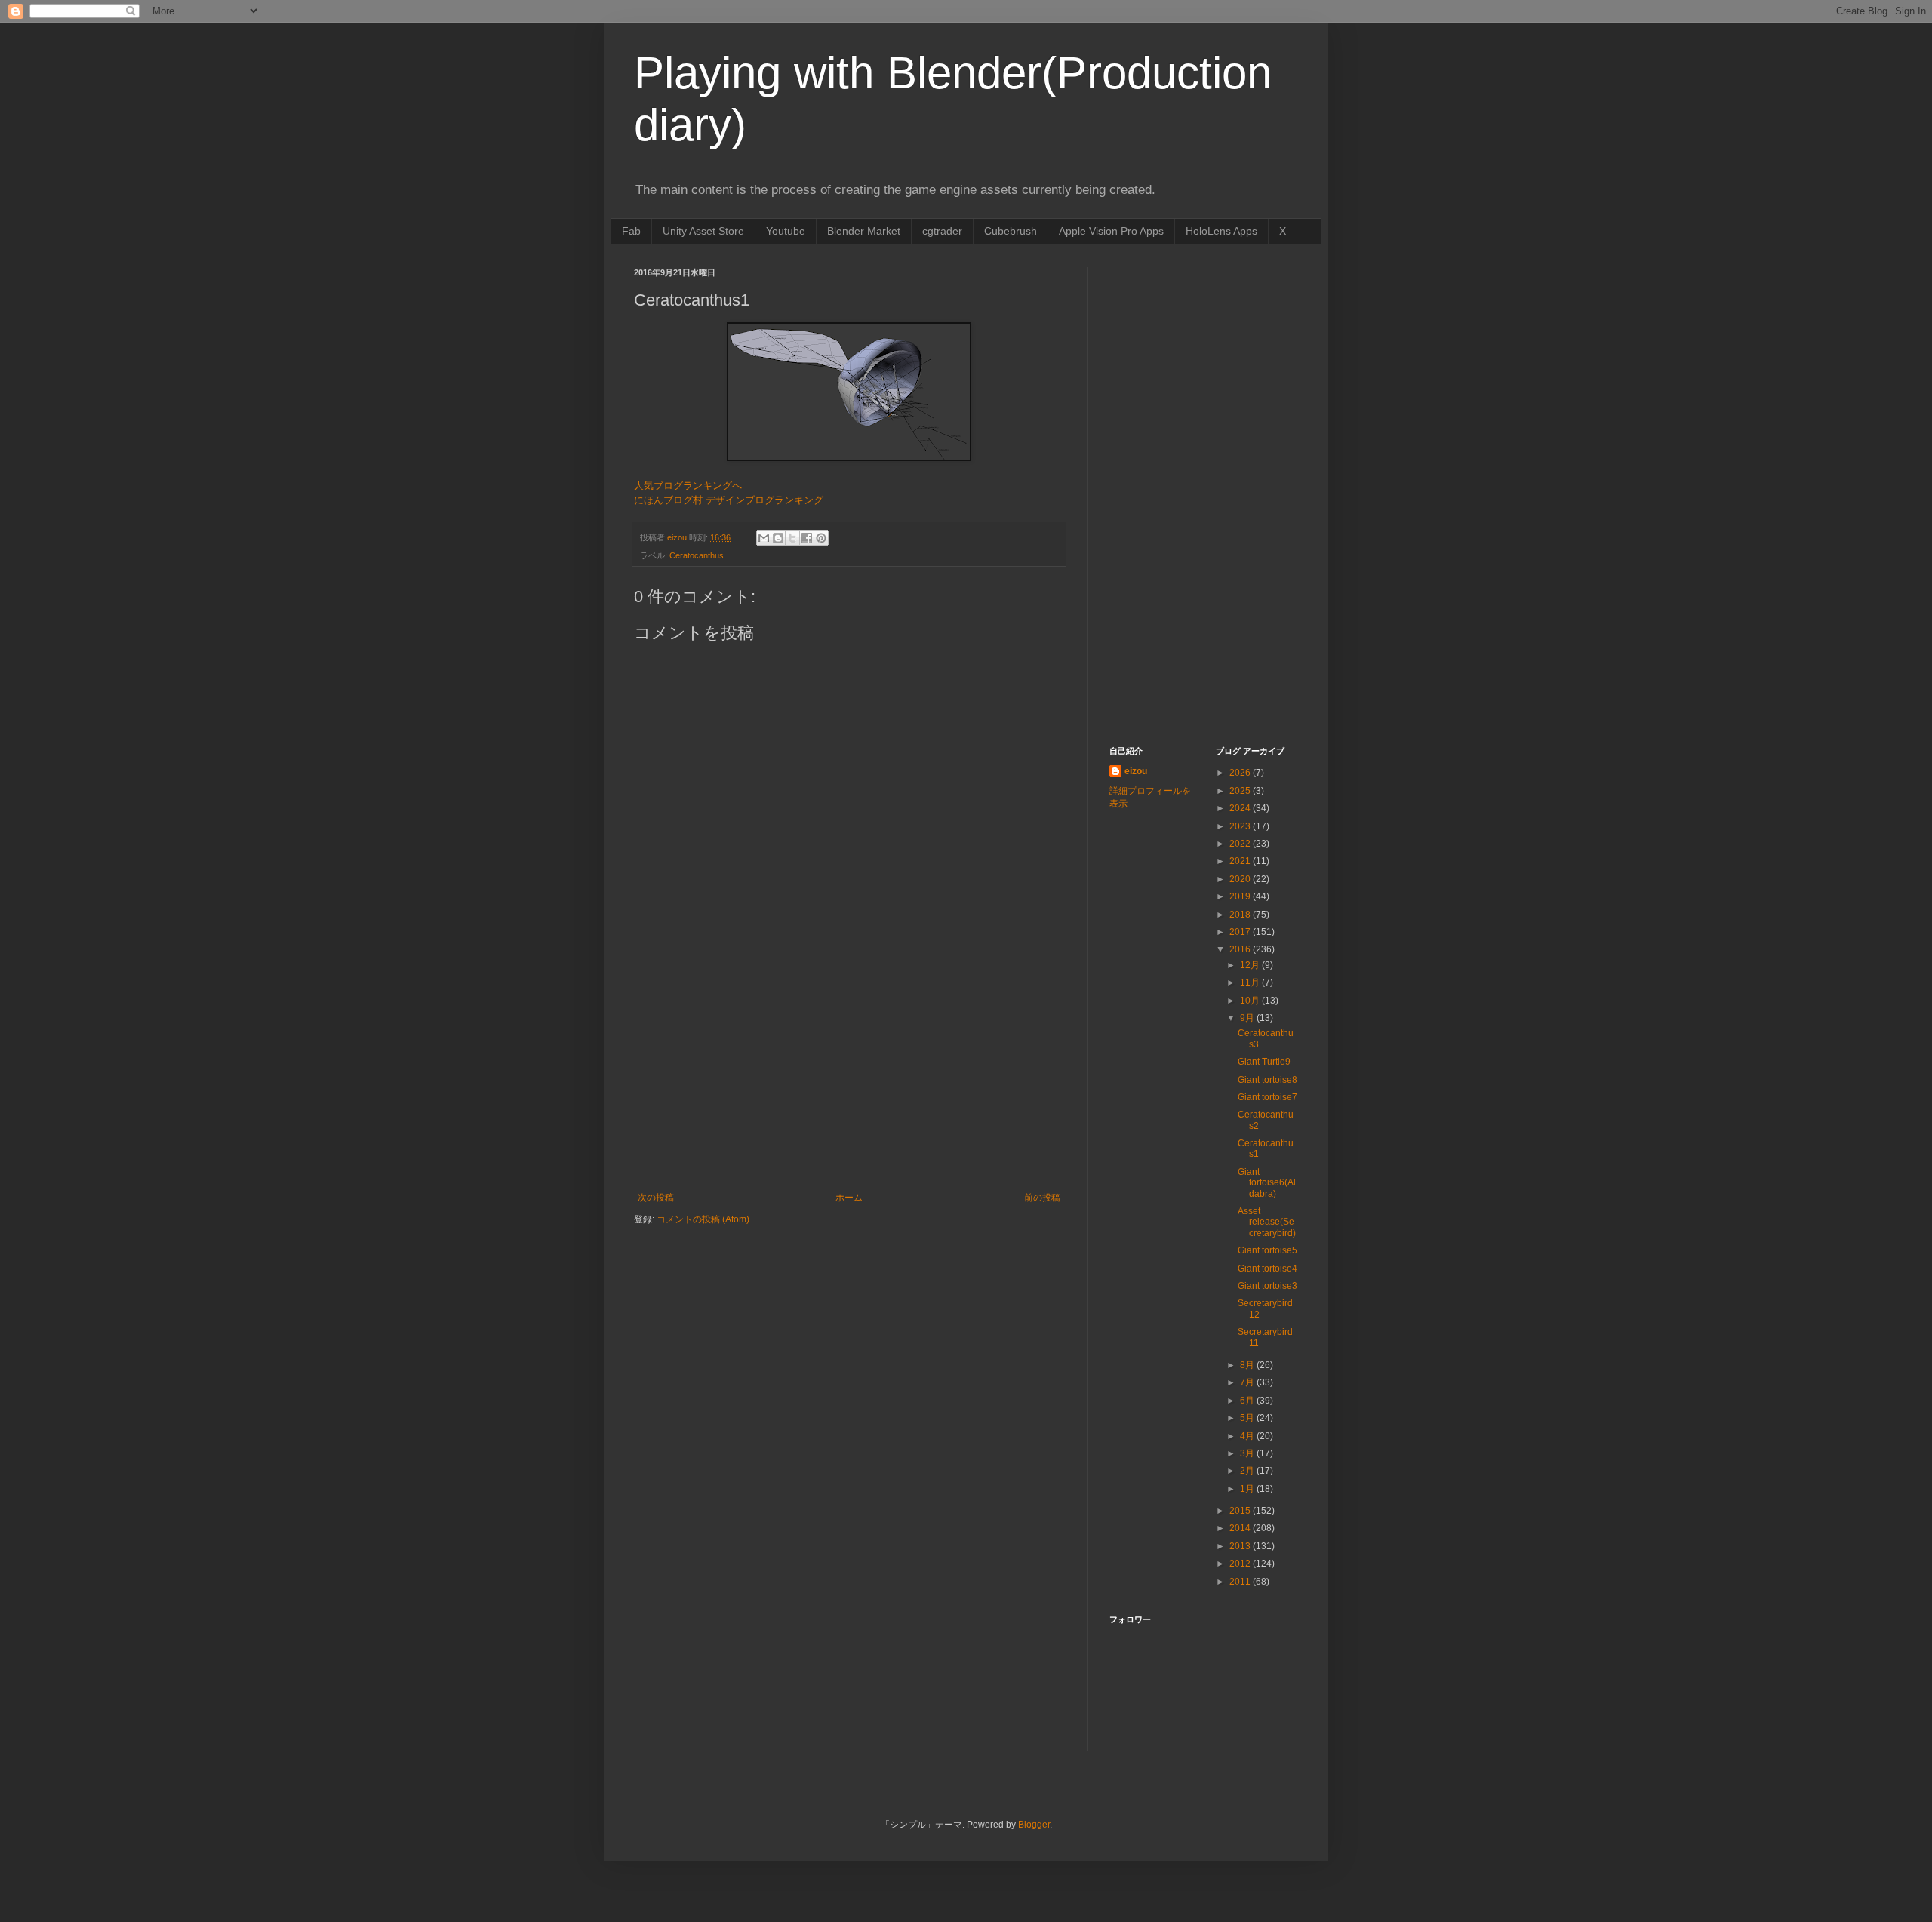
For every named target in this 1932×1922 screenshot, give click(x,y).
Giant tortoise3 (1267, 1286)
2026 (1241, 773)
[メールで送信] (764, 538)
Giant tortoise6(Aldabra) (1267, 1183)
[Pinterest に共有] (821, 538)
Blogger (1034, 1825)
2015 (1241, 1511)
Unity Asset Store (703, 231)
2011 (1241, 1582)
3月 (1248, 1453)
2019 (1241, 896)
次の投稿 (656, 1198)
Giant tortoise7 (1267, 1097)
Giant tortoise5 (1267, 1250)
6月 (1248, 1401)
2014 (1241, 1528)
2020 (1241, 879)
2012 (1241, 1564)
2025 (1241, 791)
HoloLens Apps (1221, 231)
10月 (1251, 1001)
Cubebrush (1011, 231)
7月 (1248, 1382)
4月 (1248, 1436)
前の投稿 (1042, 1198)
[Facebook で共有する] (807, 538)
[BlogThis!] (778, 538)
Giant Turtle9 (1264, 1062)
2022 (1241, 844)
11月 (1251, 983)
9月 (1248, 1018)
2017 (1241, 932)
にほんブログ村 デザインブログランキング (729, 500)
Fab (631, 231)
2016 (1241, 949)
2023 (1241, 826)
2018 (1241, 915)
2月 (1248, 1471)
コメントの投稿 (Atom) (703, 1219)
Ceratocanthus (697, 555)
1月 (1248, 1489)
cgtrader (942, 231)
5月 (1248, 1418)
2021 (1241, 861)
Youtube (786, 231)
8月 (1248, 1365)
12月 (1251, 965)
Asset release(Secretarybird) (1267, 1222)
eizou (1136, 771)
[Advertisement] (849, 1079)
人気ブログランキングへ (688, 486)
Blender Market (864, 231)
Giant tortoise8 (1267, 1080)
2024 (1241, 808)
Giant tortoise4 (1267, 1269)
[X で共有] (792, 538)
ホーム (849, 1198)
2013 (1241, 1546)
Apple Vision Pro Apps (1111, 231)
